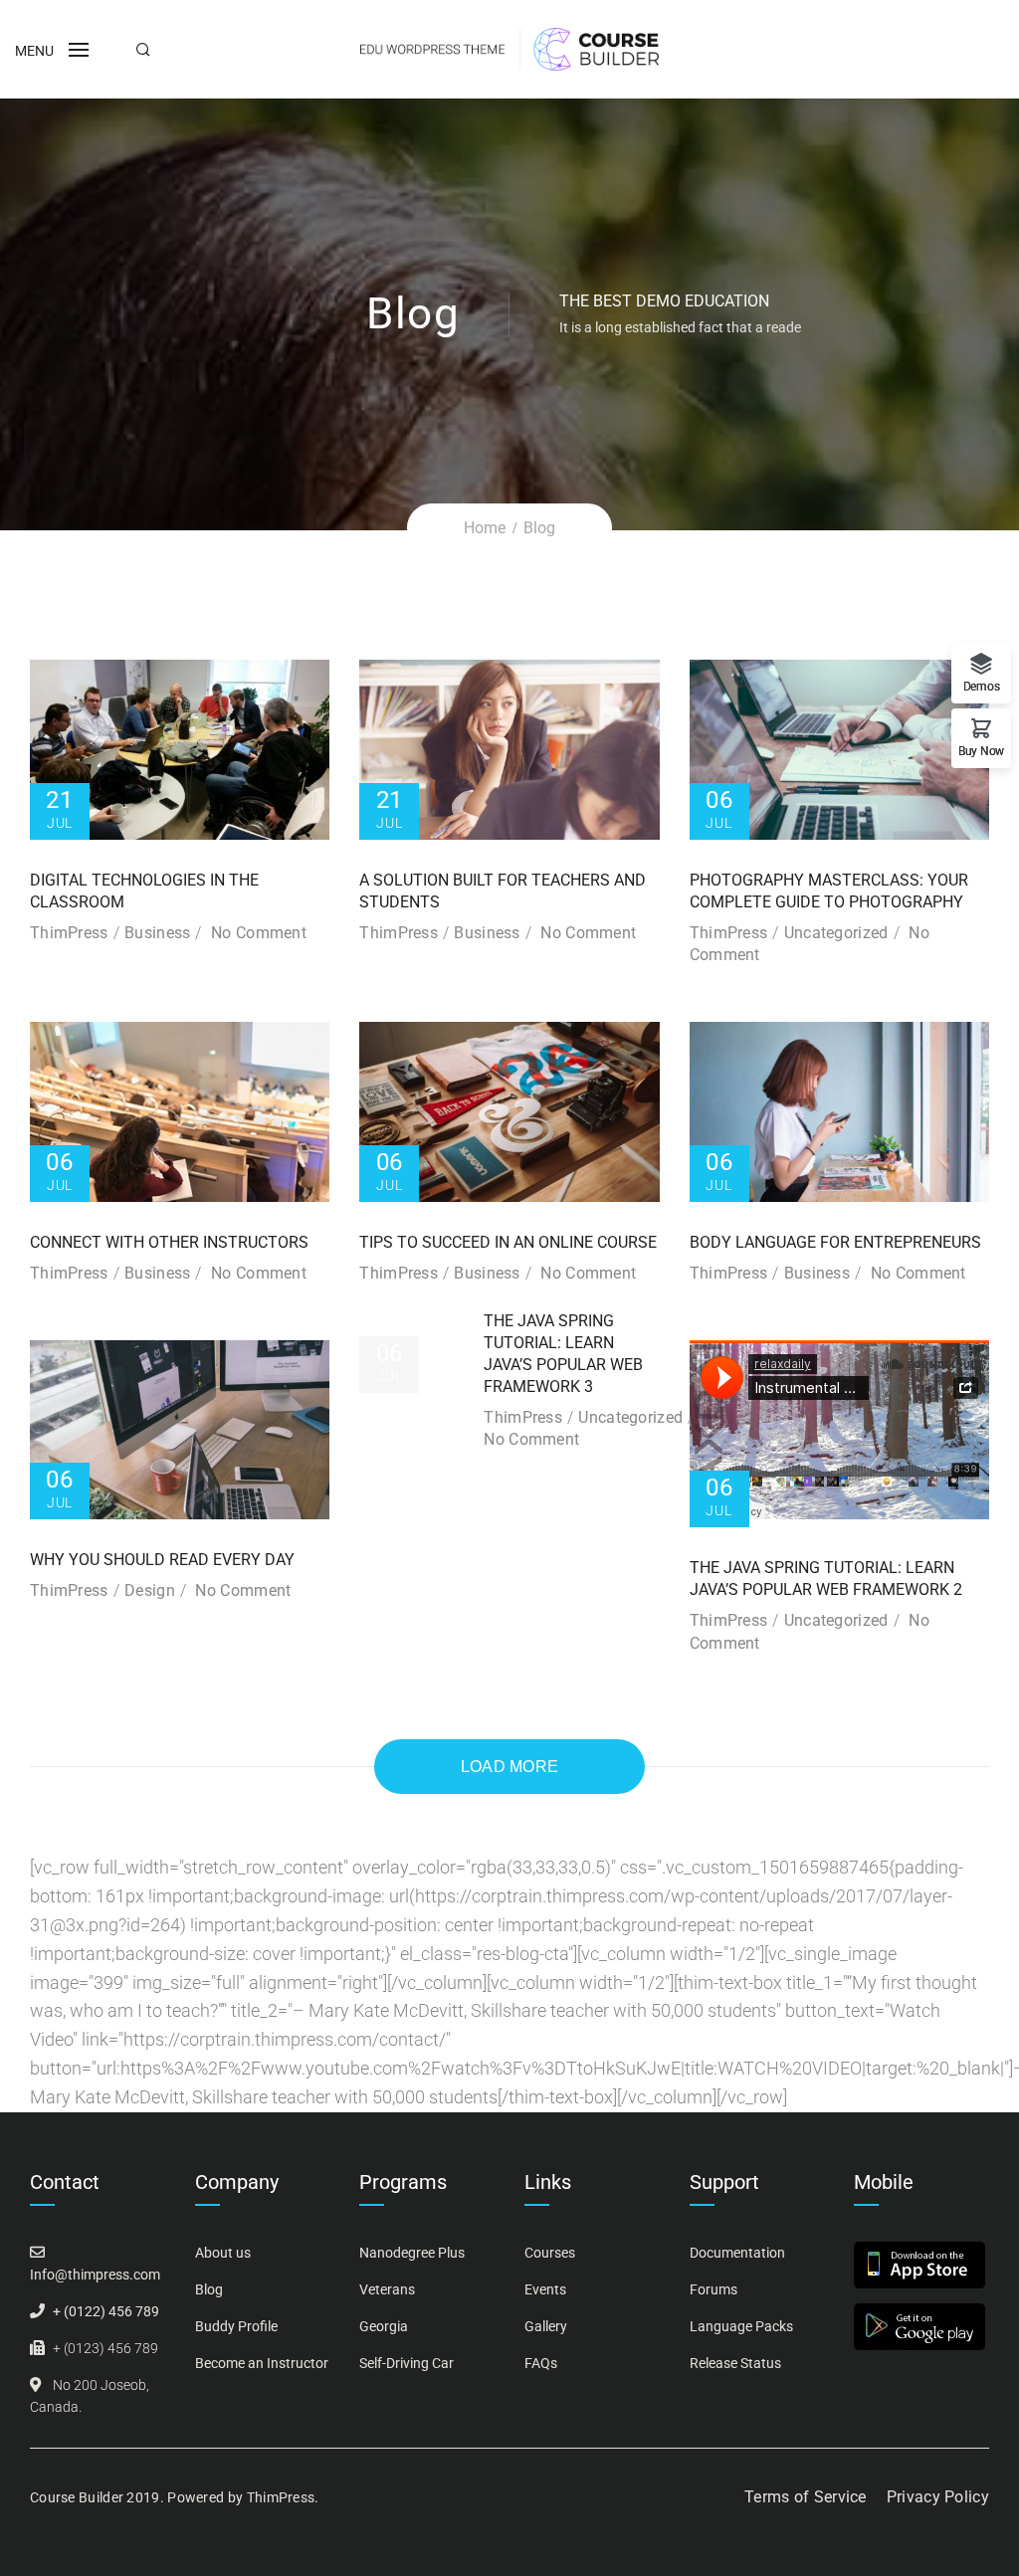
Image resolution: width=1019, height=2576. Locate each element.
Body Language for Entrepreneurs (835, 1242)
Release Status (735, 2363)
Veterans (387, 2289)
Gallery (546, 2326)
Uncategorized (836, 933)
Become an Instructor (262, 2363)
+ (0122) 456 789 (106, 2311)
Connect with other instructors (169, 1242)
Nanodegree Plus (412, 2253)
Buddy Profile (236, 2326)
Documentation (737, 2253)
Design (150, 1590)
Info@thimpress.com (95, 2275)
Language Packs (741, 2326)
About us (223, 2253)
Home (485, 528)
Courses (550, 2253)
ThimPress (69, 933)
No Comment (259, 933)
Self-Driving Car (407, 2363)
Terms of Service (806, 2497)
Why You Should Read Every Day (162, 1560)
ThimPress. (283, 2497)
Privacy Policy (938, 2497)
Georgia (384, 2326)
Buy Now (981, 751)
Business (157, 933)
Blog (209, 2289)
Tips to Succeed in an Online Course (508, 1242)
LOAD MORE (510, 1767)
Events (545, 2289)
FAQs (541, 2363)
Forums (713, 2289)
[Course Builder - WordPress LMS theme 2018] (509, 47)
